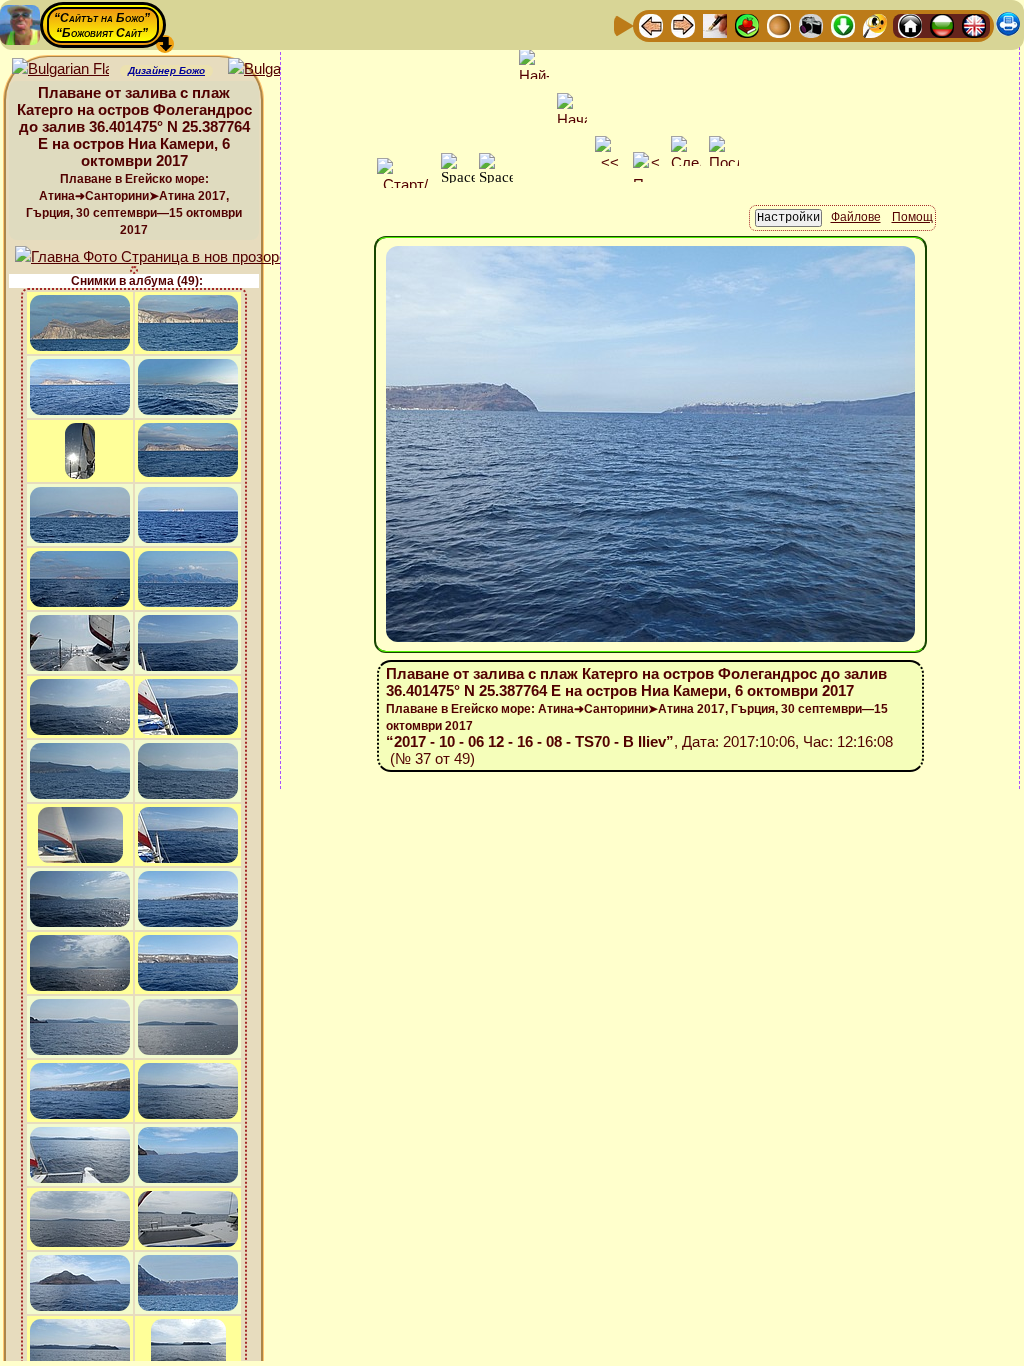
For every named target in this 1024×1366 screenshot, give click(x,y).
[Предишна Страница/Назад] (651, 24)
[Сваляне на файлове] (843, 24)
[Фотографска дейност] (811, 24)
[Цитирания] (747, 24)
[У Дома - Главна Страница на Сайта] (910, 24)
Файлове (856, 217)
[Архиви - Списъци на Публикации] (715, 24)
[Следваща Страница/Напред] (683, 24)
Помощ (912, 217)
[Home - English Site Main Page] (974, 24)
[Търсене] (875, 24)
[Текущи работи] (779, 24)
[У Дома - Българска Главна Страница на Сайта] (942, 24)
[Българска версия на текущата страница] (276, 69)
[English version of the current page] (60, 69)
